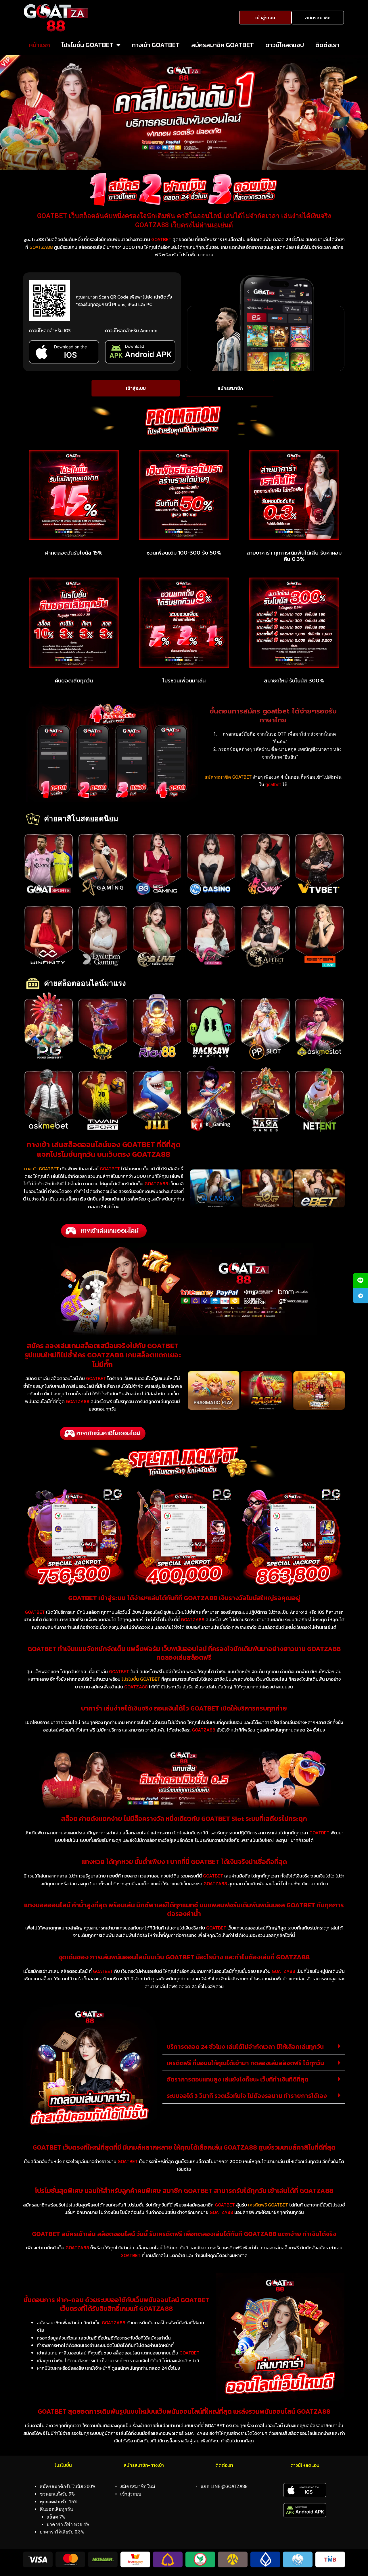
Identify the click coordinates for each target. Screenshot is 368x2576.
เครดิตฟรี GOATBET (268, 2205)
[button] (254, 2046)
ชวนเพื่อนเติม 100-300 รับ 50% (184, 553)
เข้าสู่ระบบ (131, 2494)
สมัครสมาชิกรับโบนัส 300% (68, 2486)
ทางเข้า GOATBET (156, 45)
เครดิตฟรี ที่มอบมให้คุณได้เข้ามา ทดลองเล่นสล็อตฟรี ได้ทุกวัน (245, 2063)
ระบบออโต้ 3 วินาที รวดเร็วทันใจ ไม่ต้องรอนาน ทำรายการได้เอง (247, 2096)
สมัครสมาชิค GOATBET (223, 45)
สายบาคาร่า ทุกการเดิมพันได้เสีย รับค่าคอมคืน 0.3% (294, 556)
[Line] (360, 1281)
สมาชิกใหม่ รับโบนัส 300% (294, 681)
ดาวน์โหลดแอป (285, 45)
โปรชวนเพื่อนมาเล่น (184, 681)
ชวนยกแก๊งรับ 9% (57, 2494)
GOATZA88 (41, 247)
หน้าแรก (40, 45)
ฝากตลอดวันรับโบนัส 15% (74, 553)
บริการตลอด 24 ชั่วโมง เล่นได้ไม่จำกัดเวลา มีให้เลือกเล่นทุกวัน (245, 2047)
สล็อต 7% (56, 2517)
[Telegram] (360, 1296)
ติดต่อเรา (327, 45)
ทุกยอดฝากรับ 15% (59, 2502)
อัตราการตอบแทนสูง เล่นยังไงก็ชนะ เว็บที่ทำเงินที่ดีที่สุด (238, 2079)
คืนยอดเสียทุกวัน (74, 681)
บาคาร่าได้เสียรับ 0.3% (62, 2532)
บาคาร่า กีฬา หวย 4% (68, 2524)
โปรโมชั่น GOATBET (88, 45)
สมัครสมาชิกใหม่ (138, 2486)
